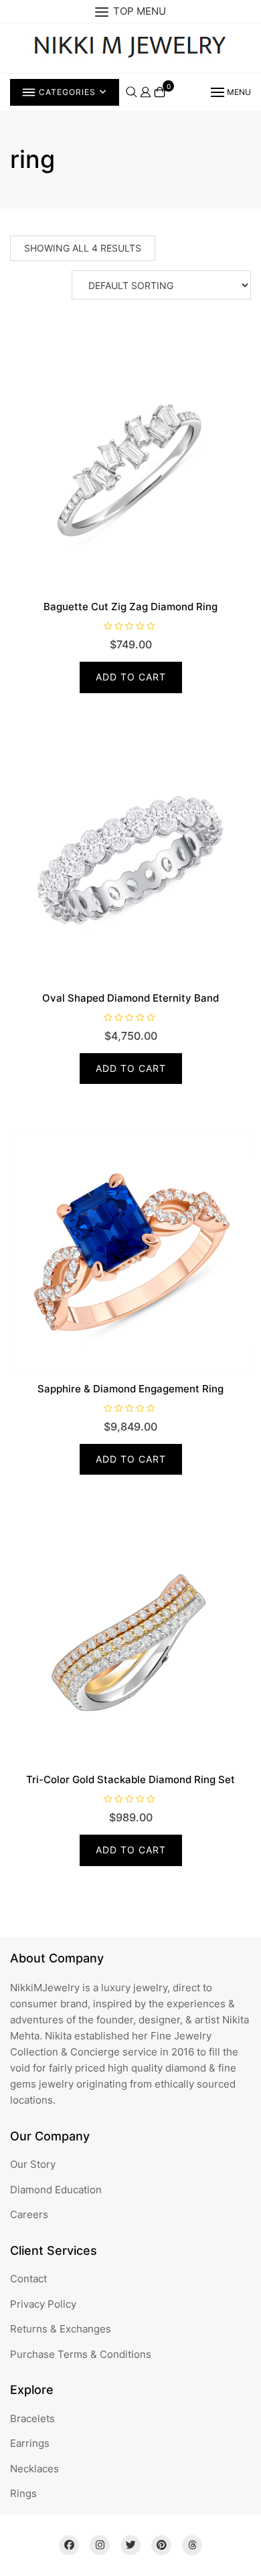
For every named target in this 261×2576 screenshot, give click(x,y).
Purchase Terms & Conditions (81, 2354)
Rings (23, 2493)
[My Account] (146, 91)
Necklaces (34, 2469)
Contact (28, 2279)
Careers (29, 2214)
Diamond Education (56, 2190)
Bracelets (32, 2418)
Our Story (33, 2164)
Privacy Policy (43, 2304)
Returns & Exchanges (61, 2329)
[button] (230, 92)
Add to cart (131, 677)
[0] (160, 92)
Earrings (30, 2443)
